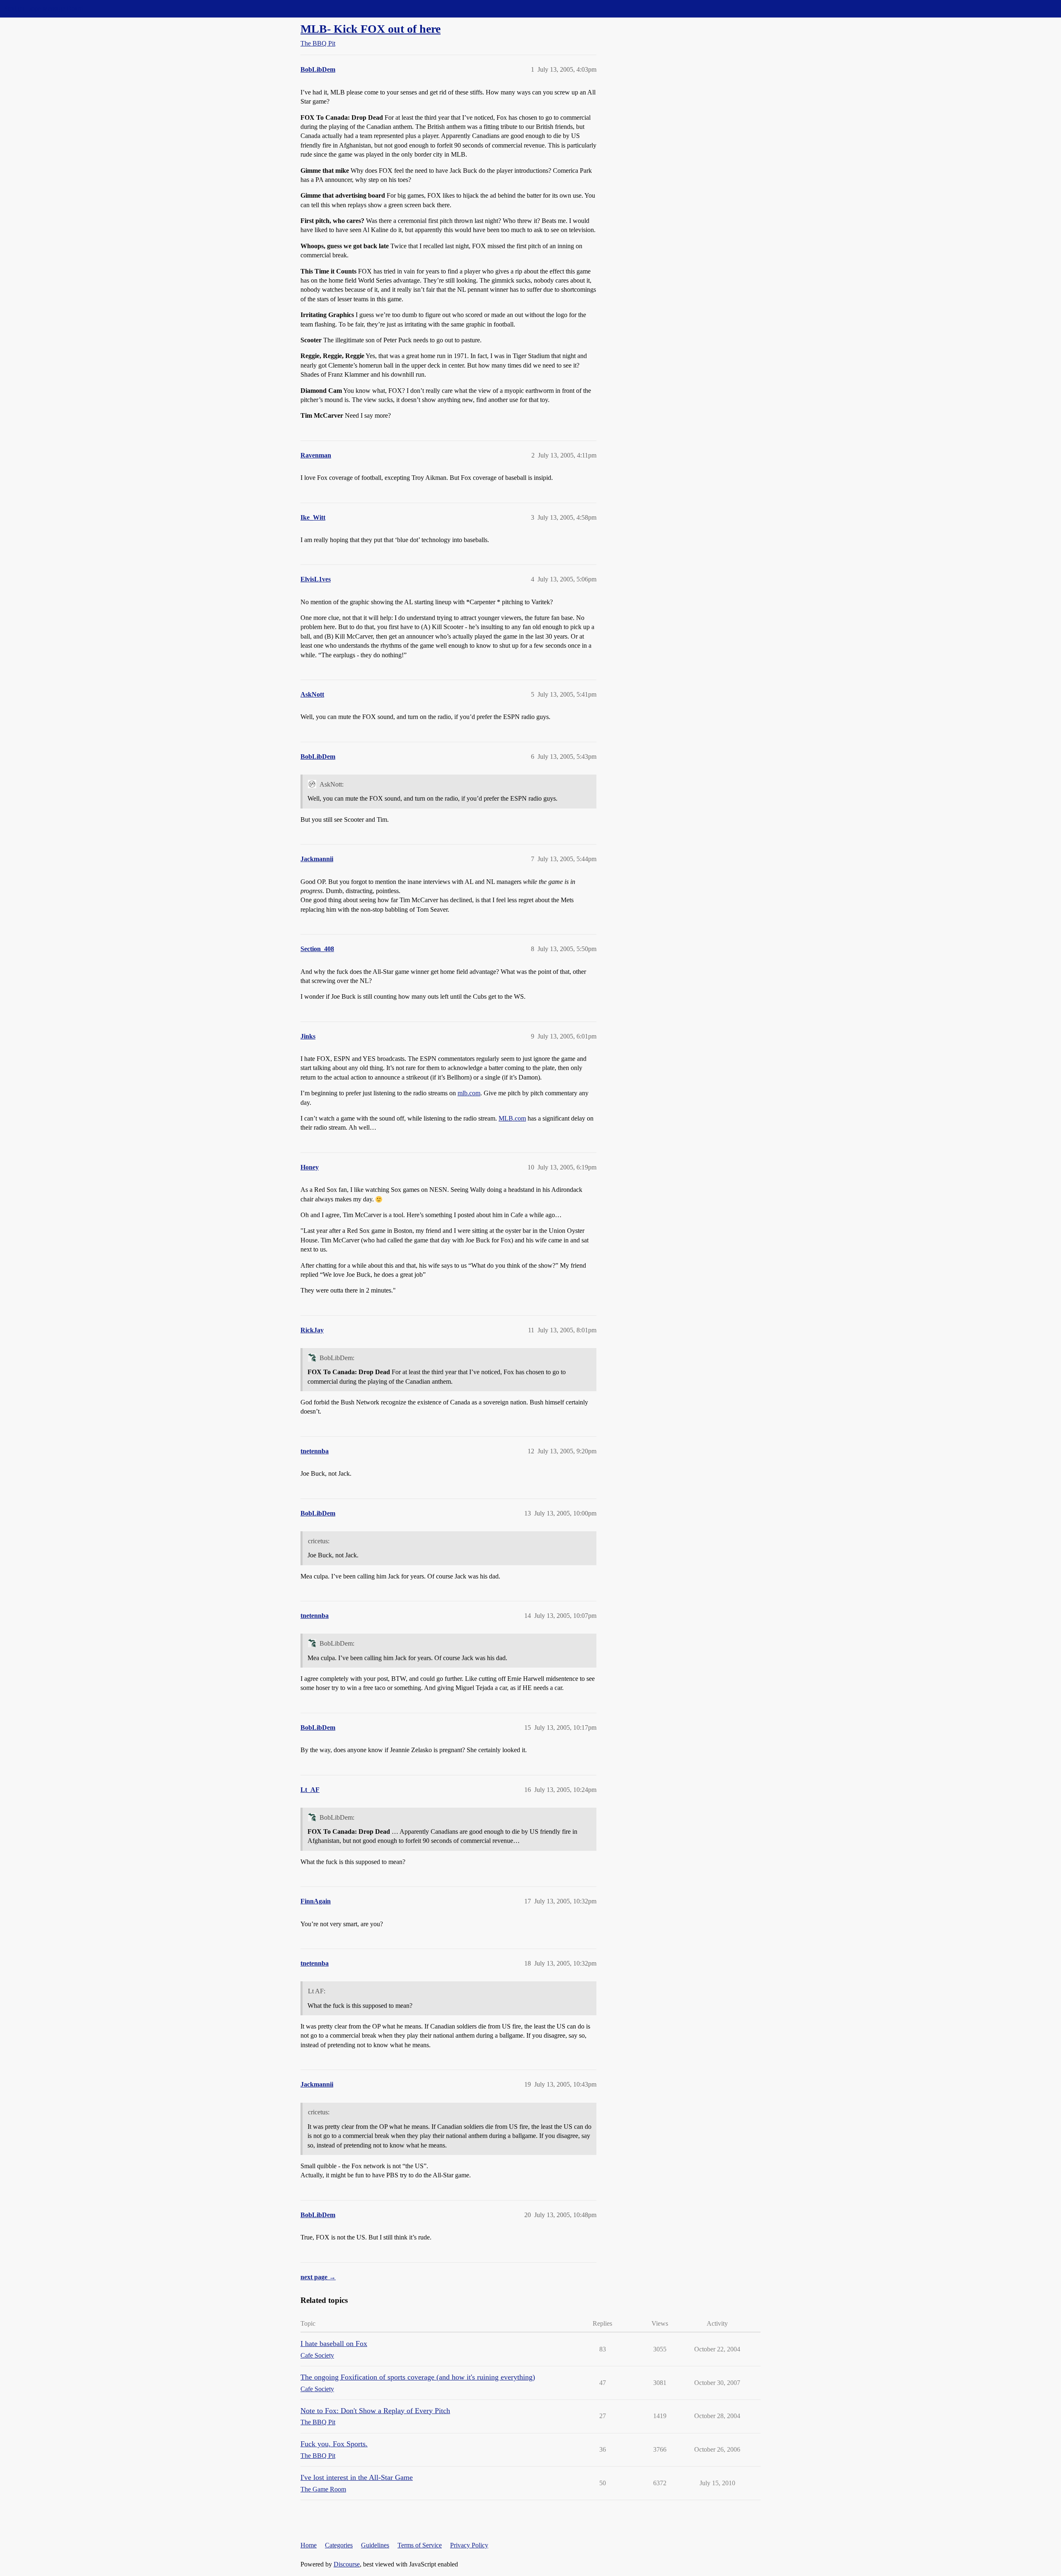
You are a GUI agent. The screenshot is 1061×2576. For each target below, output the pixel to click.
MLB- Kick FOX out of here (371, 29)
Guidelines (375, 2545)
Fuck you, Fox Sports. (334, 2444)
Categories (339, 2545)
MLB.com (512, 1118)
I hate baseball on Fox (334, 2344)
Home (309, 2545)
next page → (318, 2277)
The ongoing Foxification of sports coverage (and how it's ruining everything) (418, 2377)
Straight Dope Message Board (44, 8)
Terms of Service (420, 2545)
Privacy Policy (469, 2545)
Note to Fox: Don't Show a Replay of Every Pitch (375, 2411)
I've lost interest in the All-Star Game (357, 2477)
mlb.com (469, 1093)
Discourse (347, 2564)
